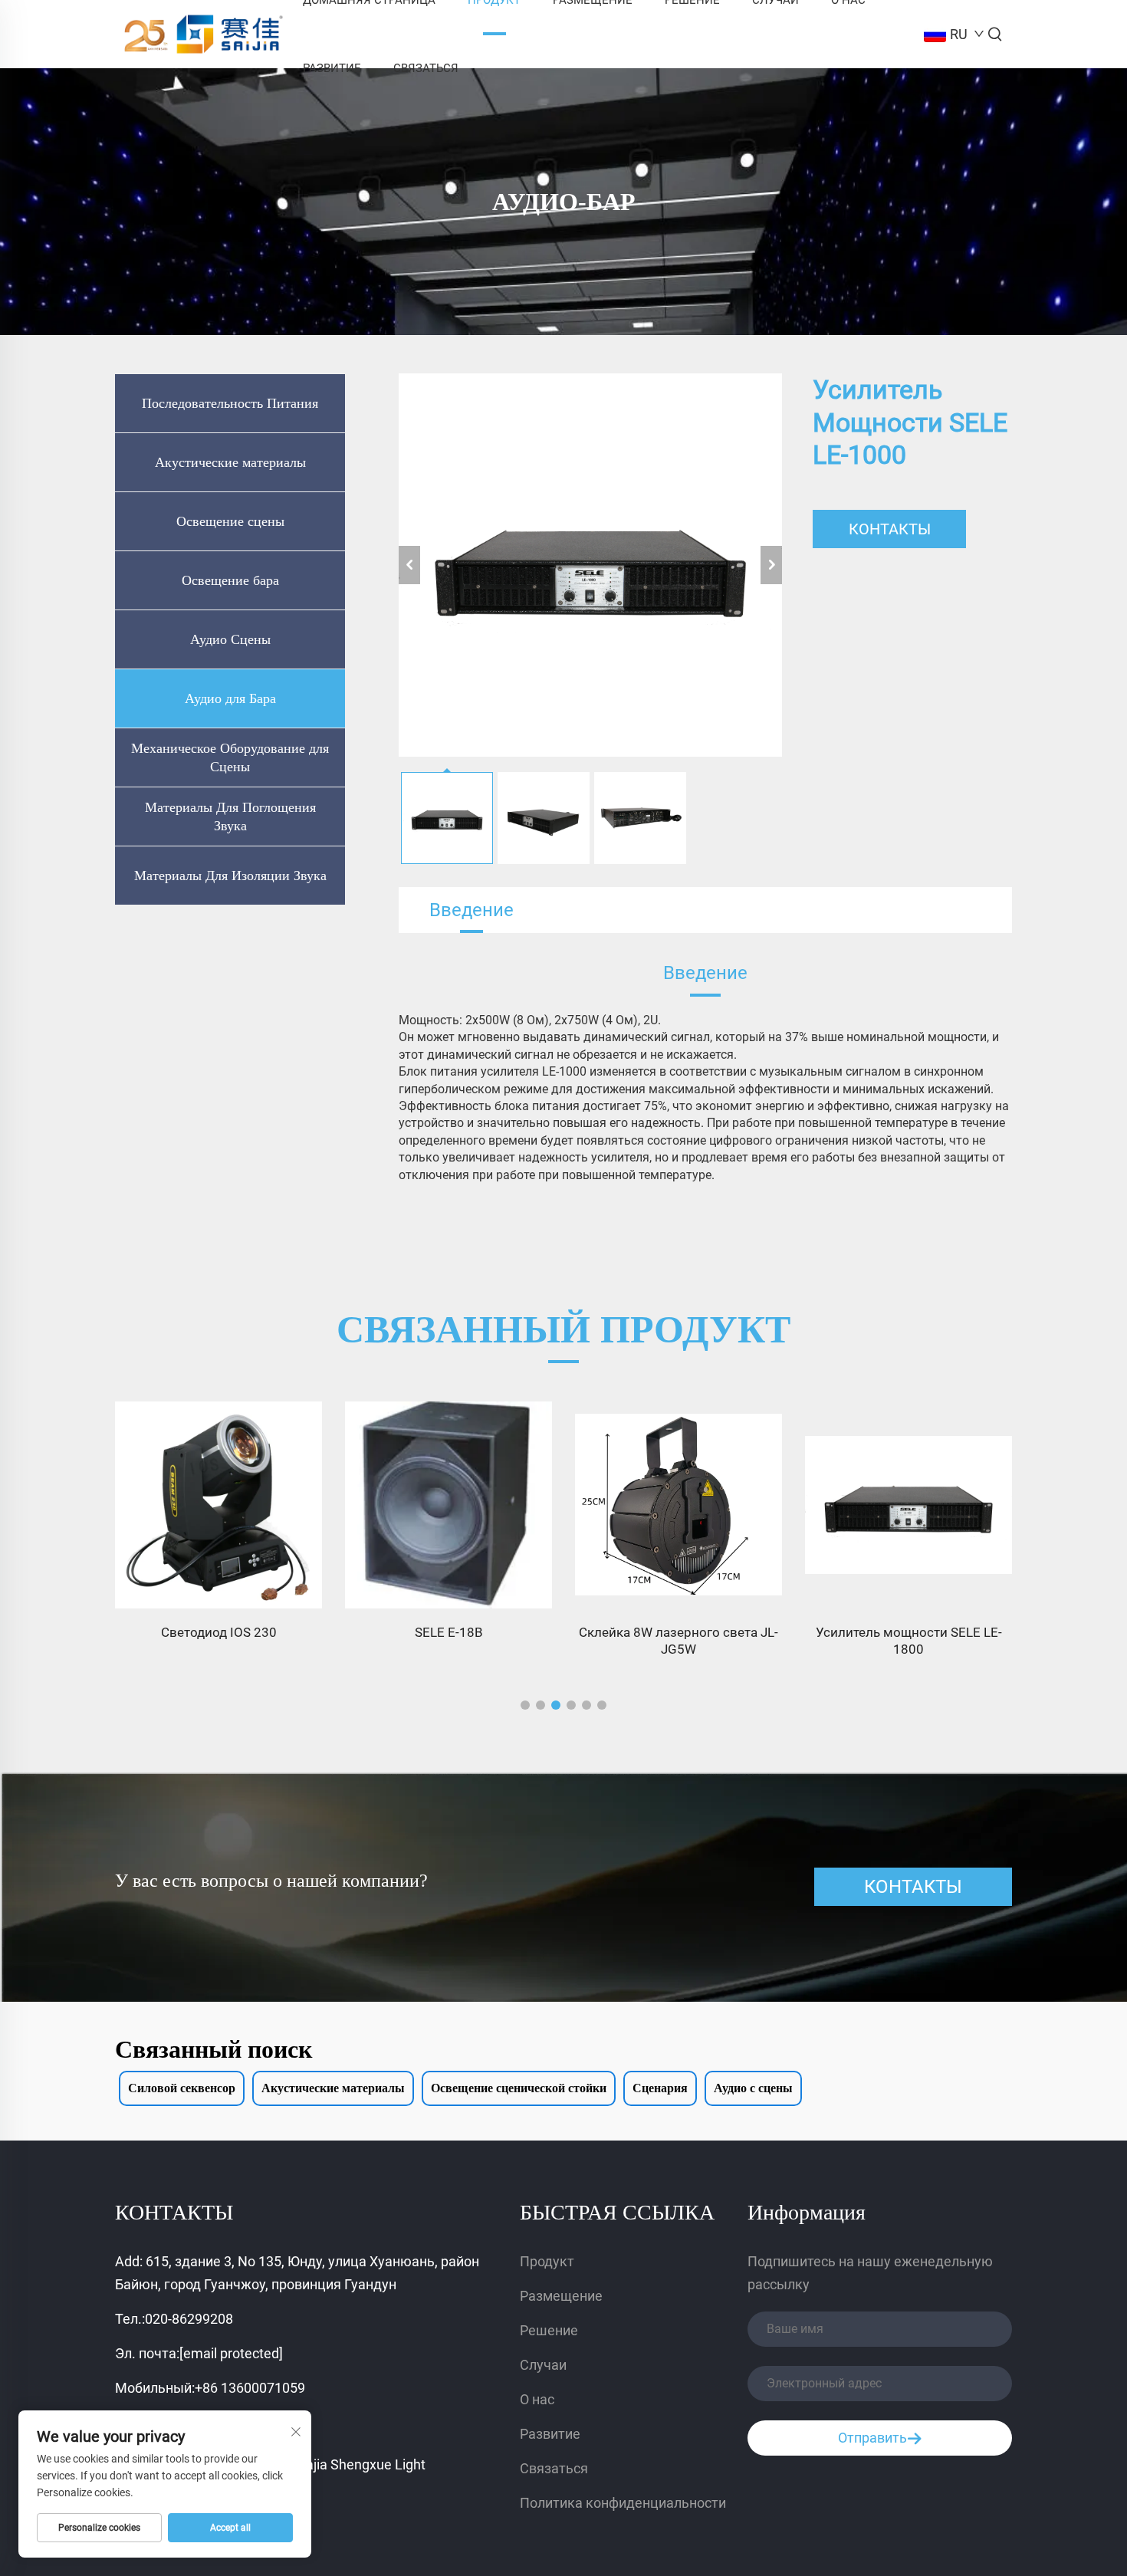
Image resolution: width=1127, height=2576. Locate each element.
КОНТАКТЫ (890, 529)
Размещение (561, 2296)
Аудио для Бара (230, 698)
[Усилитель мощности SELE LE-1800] (909, 1505)
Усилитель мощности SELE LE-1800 (909, 1641)
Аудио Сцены (230, 639)
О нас (537, 2399)
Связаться (426, 68)
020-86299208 (189, 2319)
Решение (549, 2330)
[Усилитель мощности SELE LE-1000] (590, 565)
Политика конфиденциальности (623, 2503)
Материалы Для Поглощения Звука (230, 816)
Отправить (872, 2438)
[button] (525, 1705)
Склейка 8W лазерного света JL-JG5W (678, 1641)
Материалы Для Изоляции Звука (230, 876)
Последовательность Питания (230, 403)
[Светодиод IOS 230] (219, 1505)
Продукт (547, 2261)
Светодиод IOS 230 (219, 1632)
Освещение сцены (230, 521)
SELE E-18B (449, 1632)
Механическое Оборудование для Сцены (230, 757)
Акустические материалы (230, 462)
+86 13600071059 (250, 2388)
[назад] (409, 565)
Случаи (543, 2365)
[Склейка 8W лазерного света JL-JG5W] (678, 1505)
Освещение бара (230, 580)
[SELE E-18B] (449, 1505)
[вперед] (771, 565)
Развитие (332, 68)
